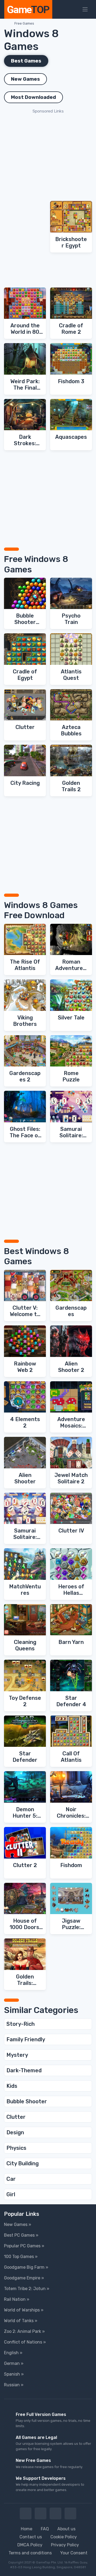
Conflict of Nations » (25, 2342)
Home (27, 2529)
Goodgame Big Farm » (26, 2267)
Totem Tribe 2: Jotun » (27, 2289)
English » (13, 2353)
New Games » (18, 2224)
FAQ (45, 2529)
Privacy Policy (65, 2545)
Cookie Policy (64, 2537)
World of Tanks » (21, 2321)
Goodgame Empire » (24, 2278)
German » (14, 2363)
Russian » (14, 2385)
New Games (25, 79)
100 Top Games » (21, 2257)
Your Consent (74, 2553)
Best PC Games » (21, 2235)
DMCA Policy (30, 2545)
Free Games (24, 23)
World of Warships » (24, 2310)
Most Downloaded (33, 97)
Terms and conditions (30, 2553)
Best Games (26, 61)
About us (66, 2529)
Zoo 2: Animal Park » (24, 2331)
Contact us (31, 2537)
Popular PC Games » (24, 2246)
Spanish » (14, 2374)
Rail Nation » (17, 2299)
